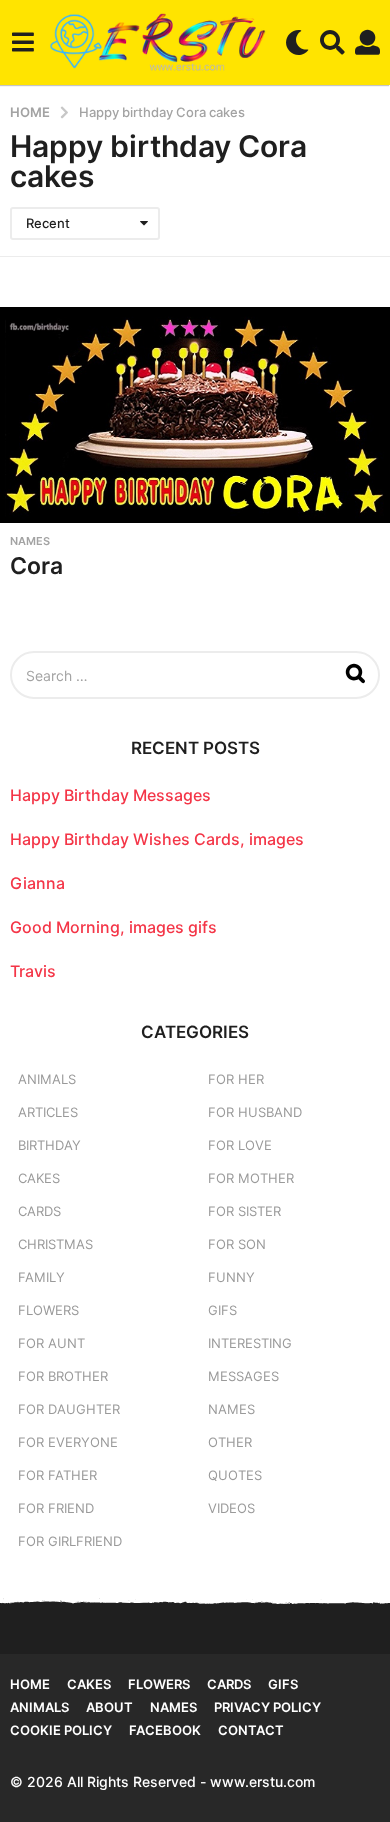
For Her (236, 1079)
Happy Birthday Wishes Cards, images (157, 839)
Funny (231, 1277)
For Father (57, 1475)
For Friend (56, 1508)
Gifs (283, 1684)
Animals (47, 1079)
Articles (48, 1112)
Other (230, 1442)
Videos (231, 1508)
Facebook (165, 1730)
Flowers (48, 1310)
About (109, 1707)
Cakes (39, 1178)
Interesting (250, 1343)
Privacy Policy (267, 1707)
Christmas (55, 1244)
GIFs (222, 1310)
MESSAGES (243, 1376)
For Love (240, 1145)
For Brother (63, 1376)
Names (30, 541)
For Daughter (69, 1409)
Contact (251, 1730)
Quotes (235, 1475)
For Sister (244, 1211)
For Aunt (51, 1343)
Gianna (37, 883)
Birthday (49, 1145)
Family (41, 1277)
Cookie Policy (61, 1730)
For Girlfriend (70, 1541)
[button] (22, 42)
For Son (237, 1244)
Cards (39, 1211)
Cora (36, 566)
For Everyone (68, 1442)
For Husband (255, 1112)
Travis (33, 971)
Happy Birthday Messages (110, 795)
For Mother (251, 1178)
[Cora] (195, 415)
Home (30, 1684)
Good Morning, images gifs (113, 927)
